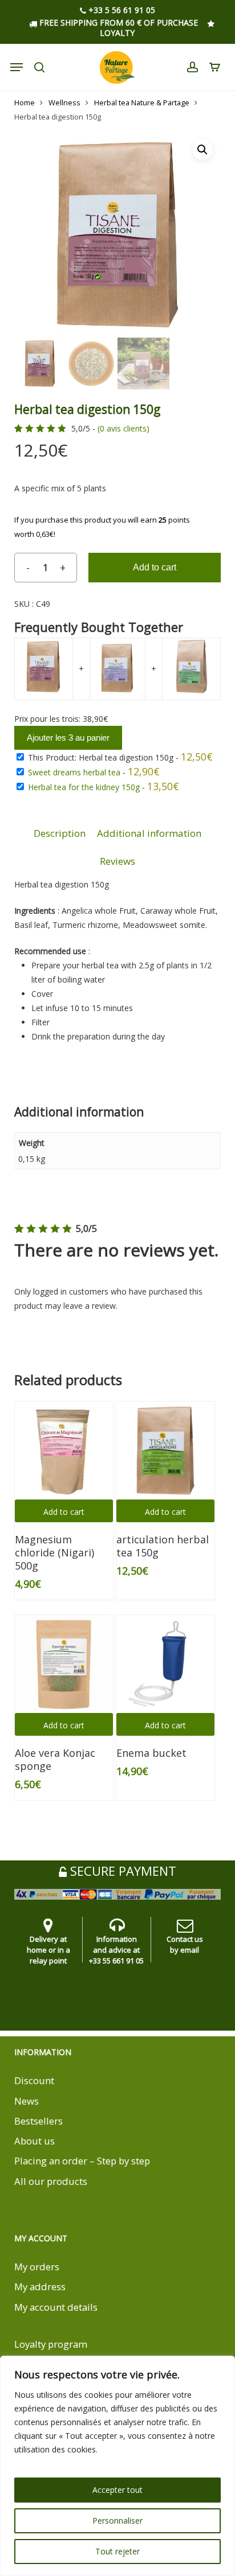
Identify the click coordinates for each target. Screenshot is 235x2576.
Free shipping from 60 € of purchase (117, 22)
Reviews (117, 861)
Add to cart (155, 567)
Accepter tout (117, 2490)
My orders (37, 2267)
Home (25, 102)
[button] (202, 150)
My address (40, 2287)
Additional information (149, 833)
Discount (34, 2080)
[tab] (60, 834)
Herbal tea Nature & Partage (142, 102)
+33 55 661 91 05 (116, 1961)
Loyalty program (51, 2344)
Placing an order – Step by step (82, 2161)
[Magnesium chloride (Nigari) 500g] (64, 1451)
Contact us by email (185, 1944)
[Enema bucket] (165, 1664)
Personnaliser (117, 2520)
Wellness (64, 102)
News (27, 2101)
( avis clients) (123, 429)
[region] (117, 2466)
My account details (56, 2307)
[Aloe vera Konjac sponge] (64, 1664)
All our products (51, 2181)
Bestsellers (39, 2121)
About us (35, 2141)
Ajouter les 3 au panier (68, 738)
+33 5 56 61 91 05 (121, 11)
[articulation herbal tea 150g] (165, 1451)
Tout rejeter (117, 2551)
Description (60, 833)
